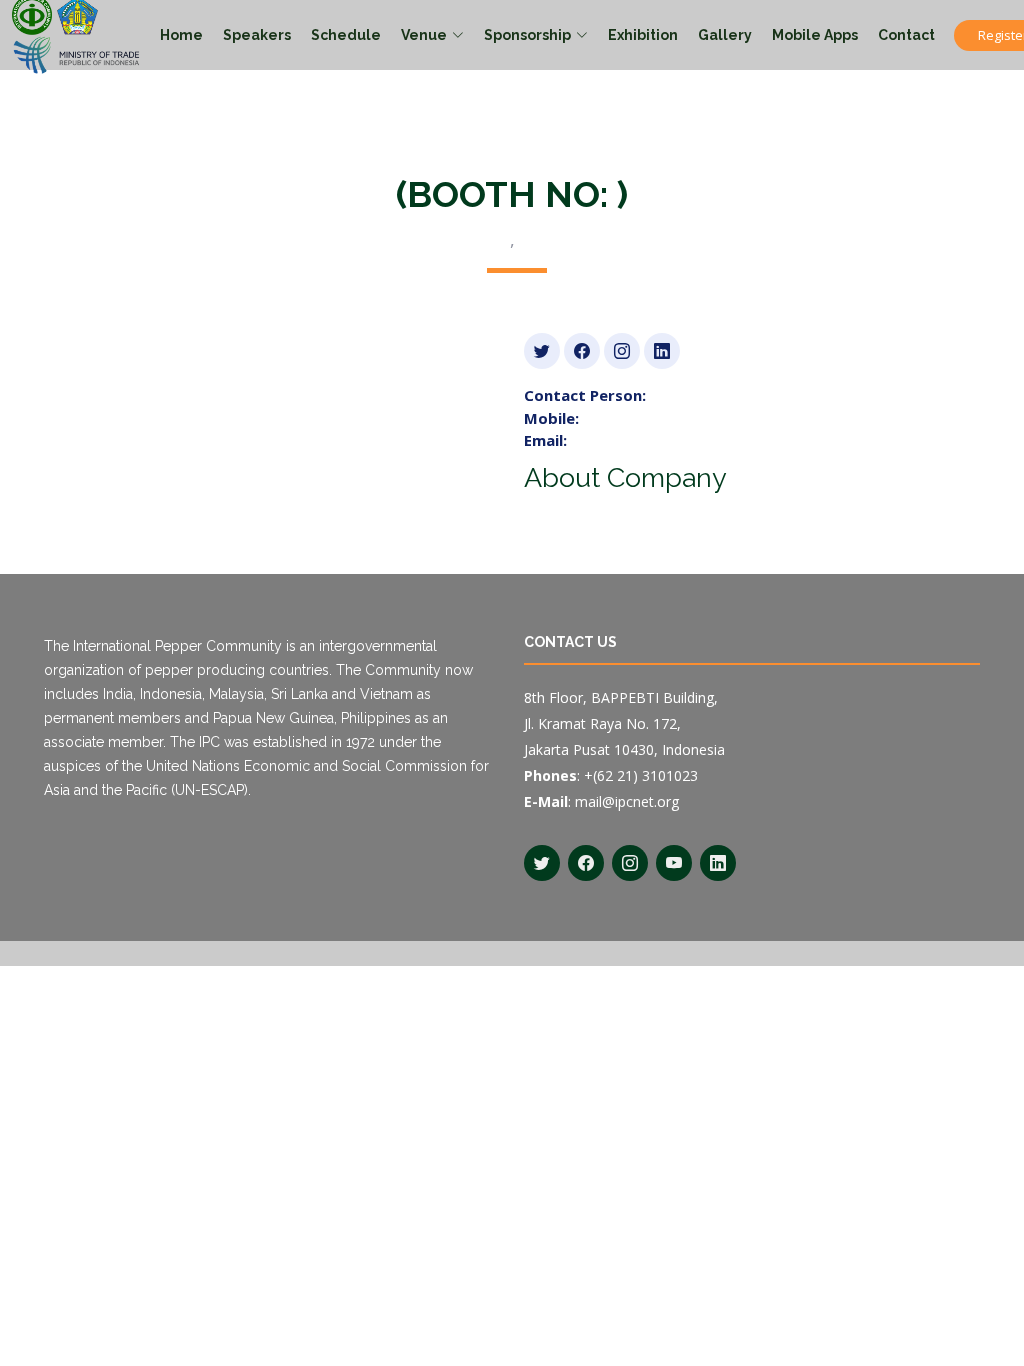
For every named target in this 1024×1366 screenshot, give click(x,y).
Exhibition (643, 35)
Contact (906, 35)
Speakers (257, 35)
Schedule (346, 35)
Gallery (725, 35)
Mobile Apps (815, 35)
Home (181, 35)
